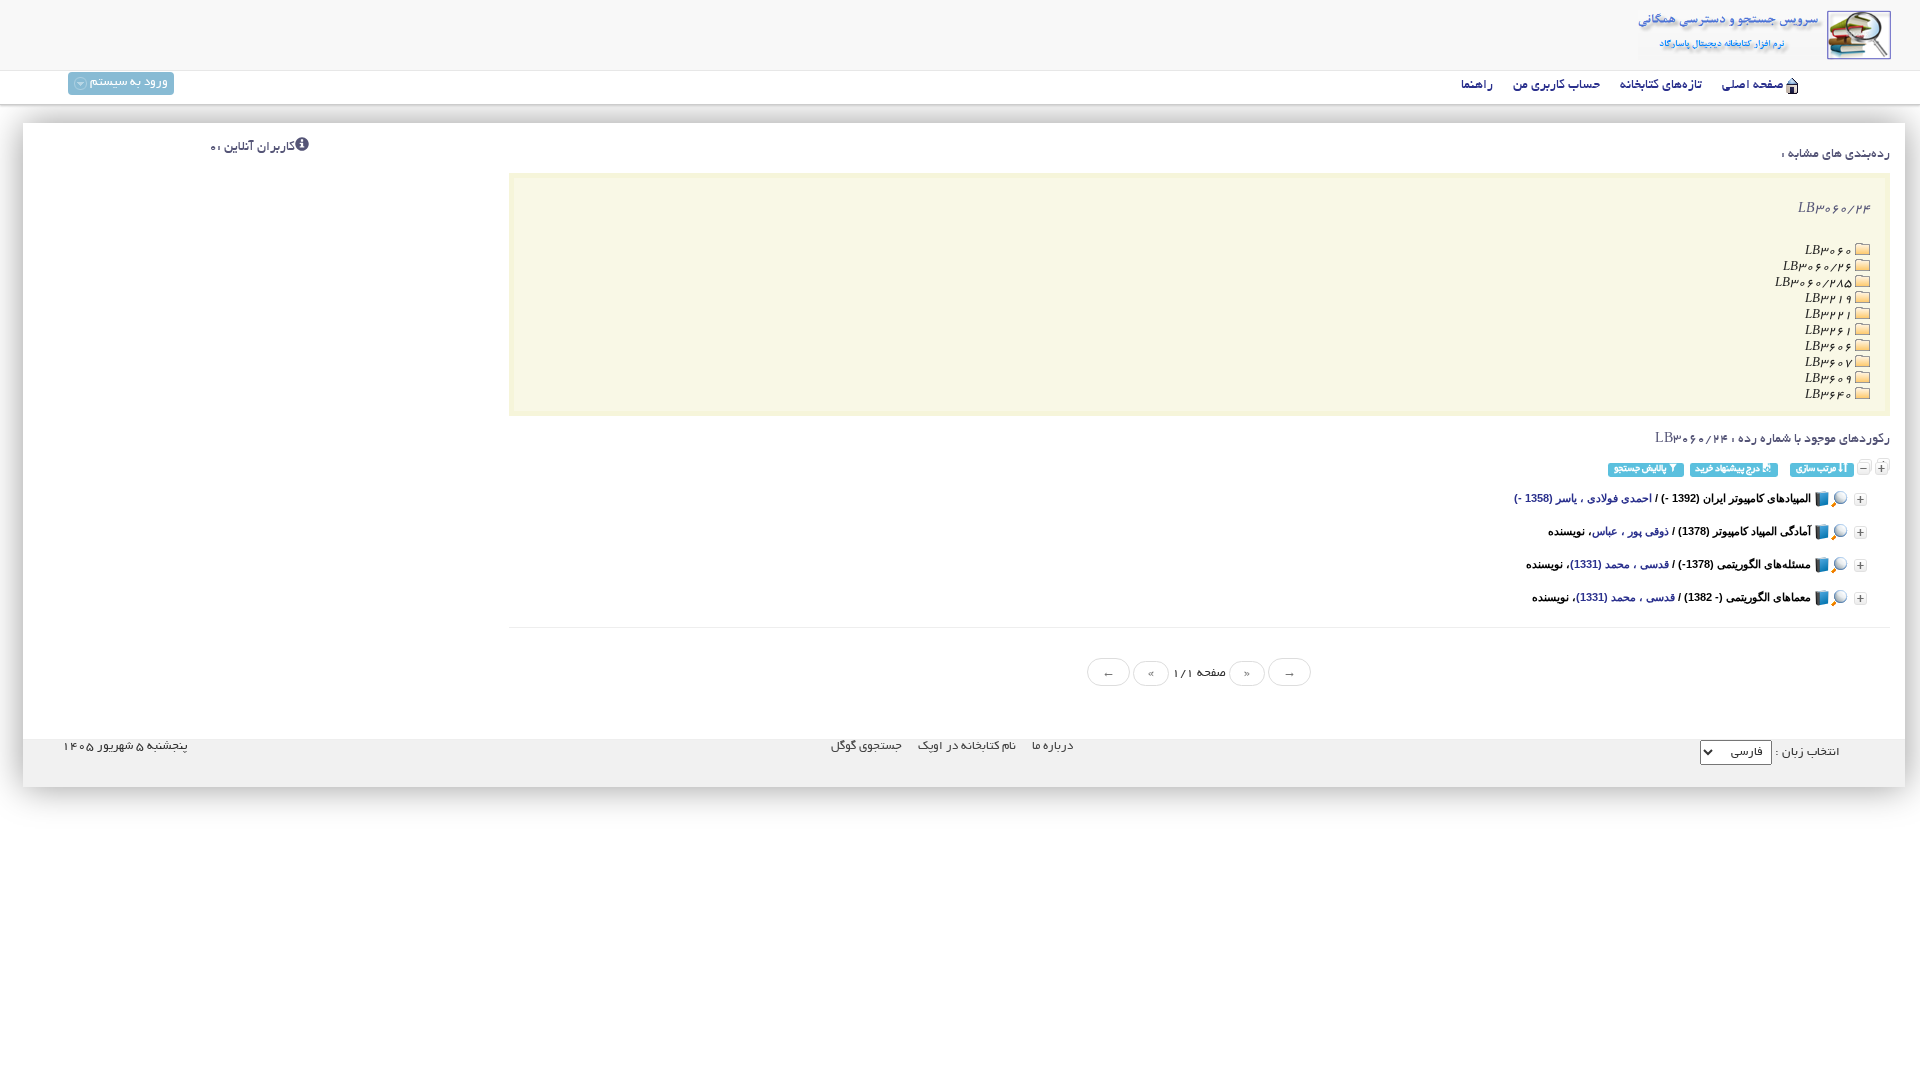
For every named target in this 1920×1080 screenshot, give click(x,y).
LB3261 (1830, 331)
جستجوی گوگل (866, 746)
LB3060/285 (1815, 283)
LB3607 (1830, 363)
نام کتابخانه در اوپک (967, 746)
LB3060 (1830, 251)
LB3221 (1830, 315)
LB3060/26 (1819, 267)
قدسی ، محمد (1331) (1619, 564)
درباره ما (1052, 746)
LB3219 (1830, 299)
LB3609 (1830, 379)
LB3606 (1830, 347)
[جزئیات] (1860, 499)
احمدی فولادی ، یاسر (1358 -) (1583, 498)
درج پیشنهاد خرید (1728, 469)
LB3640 (1830, 395)
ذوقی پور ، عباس (1630, 531)
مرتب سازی (1817, 469)
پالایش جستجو (1641, 469)
